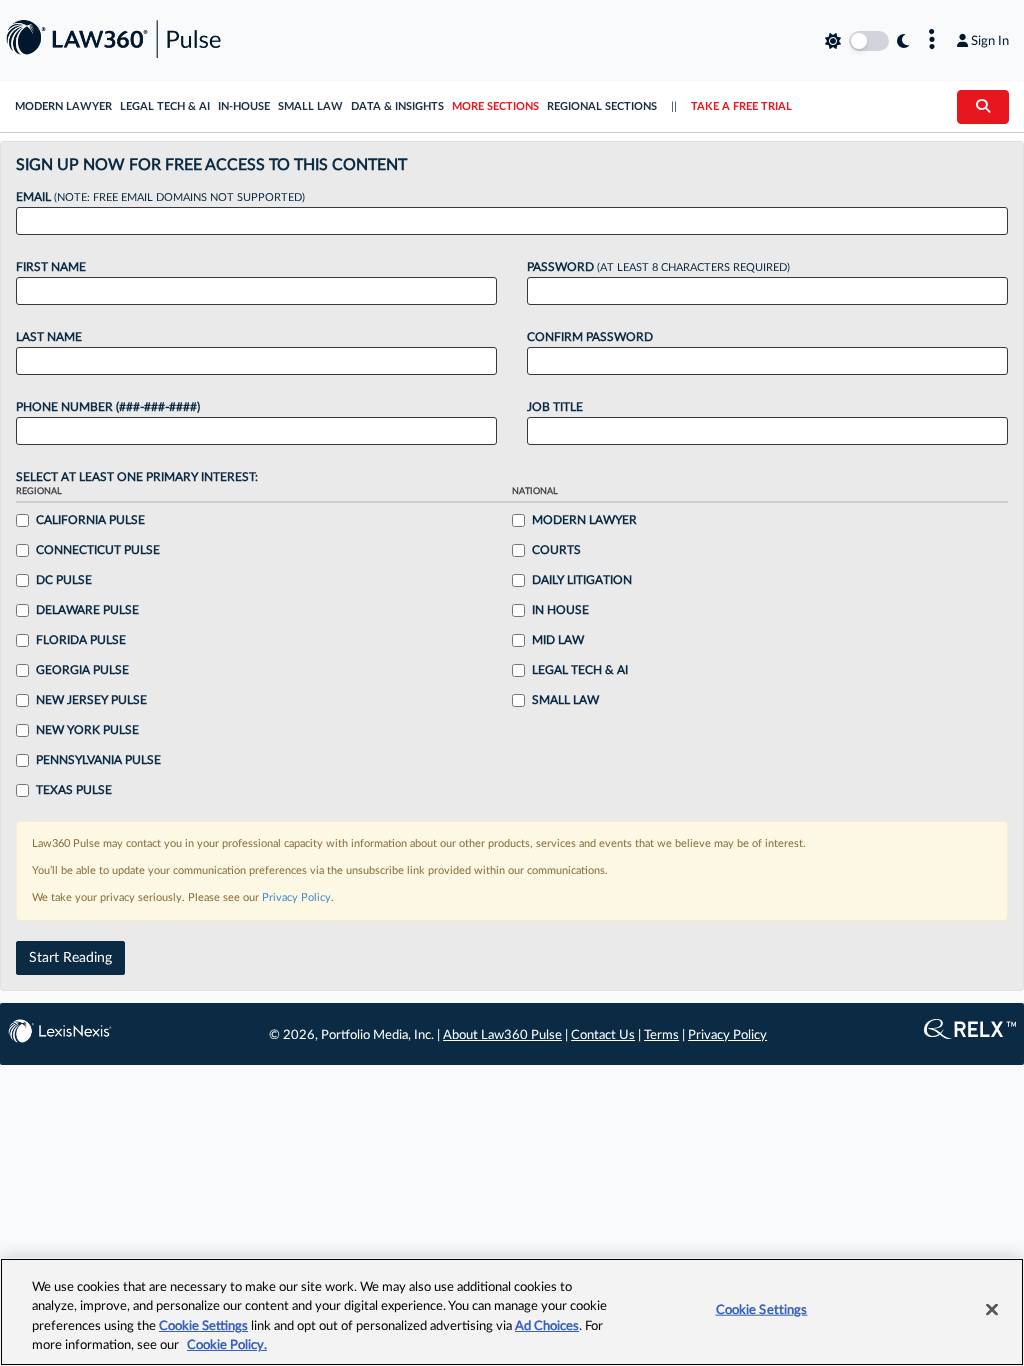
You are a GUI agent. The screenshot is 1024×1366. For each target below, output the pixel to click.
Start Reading (70, 958)
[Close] (992, 1309)
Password (658, 267)
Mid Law (558, 640)
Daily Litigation (582, 580)
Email (160, 197)
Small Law (310, 106)
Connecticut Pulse (98, 550)
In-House (244, 106)
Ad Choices (547, 1326)
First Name (51, 267)
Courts (556, 550)
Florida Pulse (81, 640)
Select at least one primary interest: (137, 477)
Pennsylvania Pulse (98, 760)
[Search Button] (983, 107)
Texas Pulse (74, 790)
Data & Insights (397, 106)
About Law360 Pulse (502, 1035)
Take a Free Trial (741, 106)
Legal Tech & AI (165, 106)
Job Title (555, 407)
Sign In (990, 41)
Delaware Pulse (87, 610)
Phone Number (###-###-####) (108, 407)
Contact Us (603, 1035)
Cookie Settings (203, 1326)
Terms (661, 1035)
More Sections (495, 106)
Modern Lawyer (63, 106)
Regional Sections (602, 106)
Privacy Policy (296, 897)
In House (560, 610)
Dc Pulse (64, 580)
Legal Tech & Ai (580, 670)
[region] (512, 1312)
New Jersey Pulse (91, 700)
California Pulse (90, 520)
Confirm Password (590, 337)
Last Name (49, 337)
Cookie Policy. (227, 1345)
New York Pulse (87, 730)
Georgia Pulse (82, 670)
